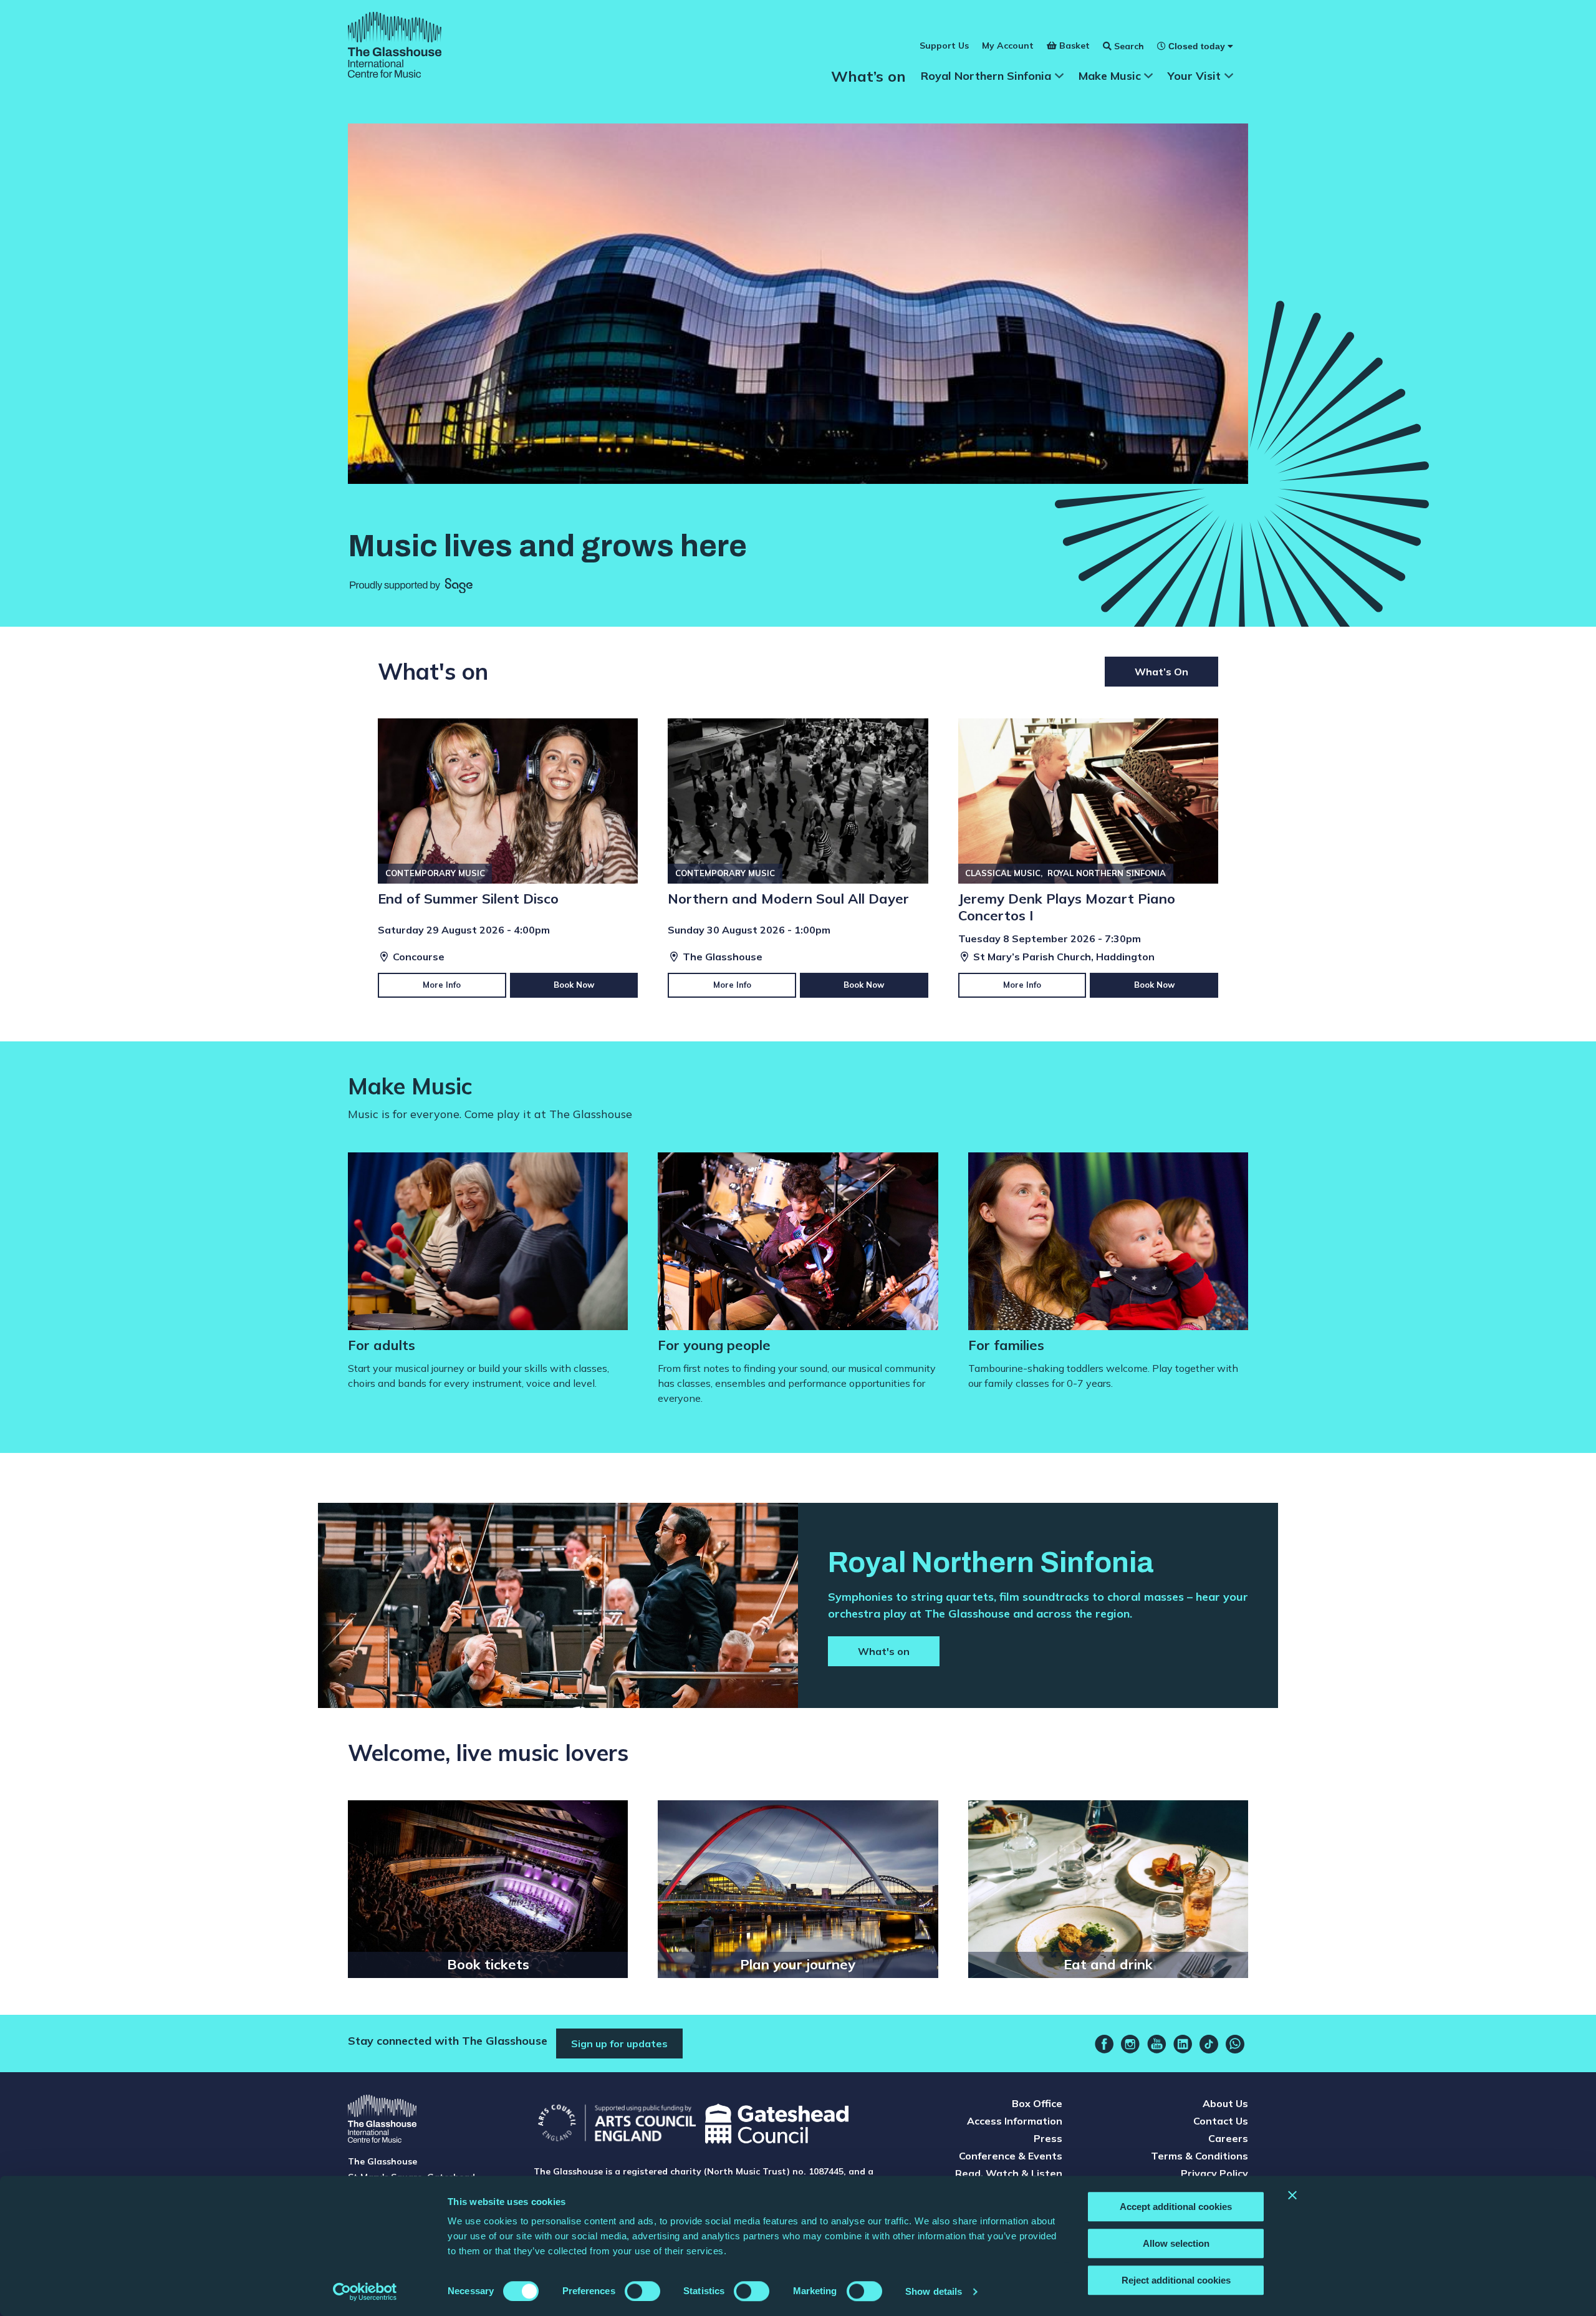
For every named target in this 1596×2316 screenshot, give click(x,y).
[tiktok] (1209, 2044)
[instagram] (1130, 2044)
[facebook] (1104, 2044)
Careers (1228, 2138)
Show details (934, 2291)
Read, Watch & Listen (1009, 2173)
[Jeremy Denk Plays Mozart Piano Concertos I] (1088, 858)
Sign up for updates (619, 2043)
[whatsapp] (1235, 2044)
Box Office (1037, 2103)
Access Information (1015, 2121)
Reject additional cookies (1176, 2280)
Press (1048, 2138)
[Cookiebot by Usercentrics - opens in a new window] (365, 2292)
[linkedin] (1183, 2044)
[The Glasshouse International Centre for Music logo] (395, 47)
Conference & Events (1011, 2156)
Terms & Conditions (1199, 2156)
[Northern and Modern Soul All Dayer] (798, 858)
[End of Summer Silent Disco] (508, 858)
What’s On (1161, 672)
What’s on (868, 76)
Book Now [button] (574, 985)
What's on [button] (884, 1651)
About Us (1225, 2103)
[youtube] (1156, 2044)
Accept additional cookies (1176, 2207)
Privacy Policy (1214, 2173)
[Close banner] (1292, 2195)
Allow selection (1176, 2243)
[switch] (642, 2291)
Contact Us (1221, 2121)
